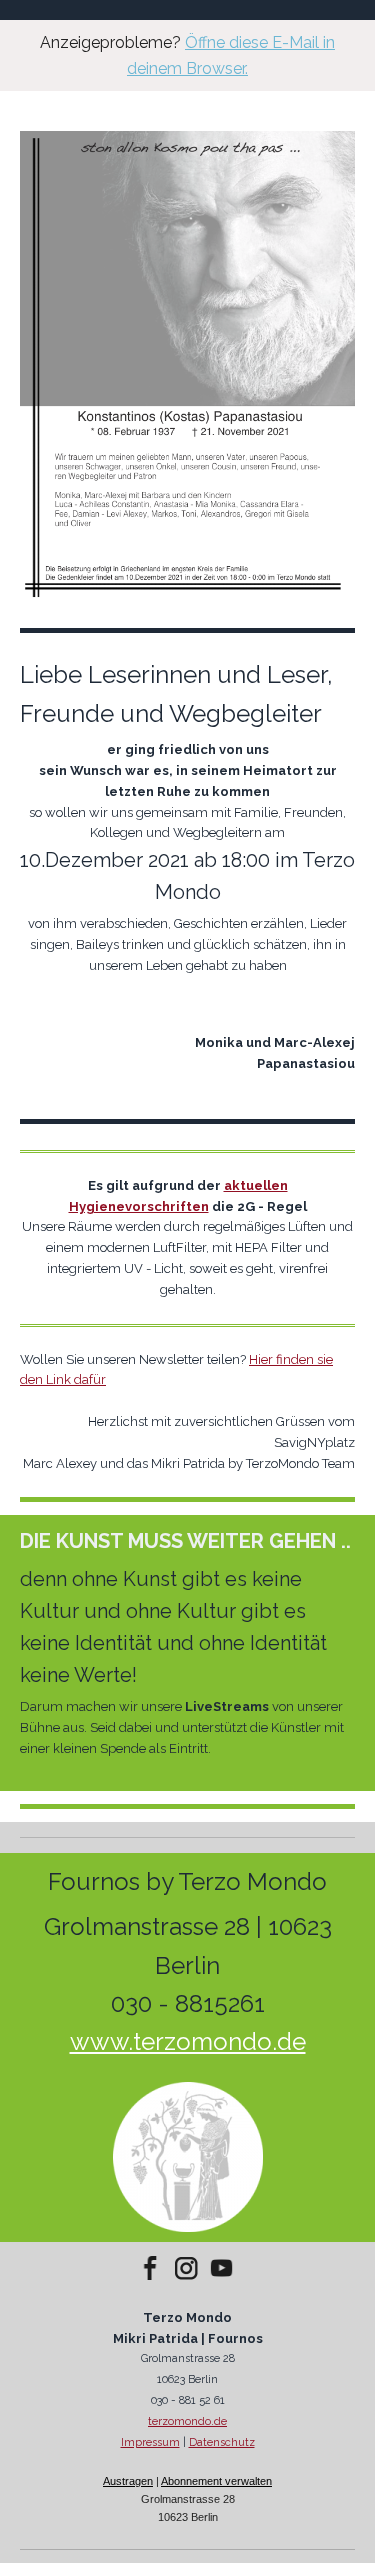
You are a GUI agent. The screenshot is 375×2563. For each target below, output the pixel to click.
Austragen (128, 2481)
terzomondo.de (187, 2421)
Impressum (150, 2442)
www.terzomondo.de (188, 2041)
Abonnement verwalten (216, 2481)
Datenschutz (222, 2442)
